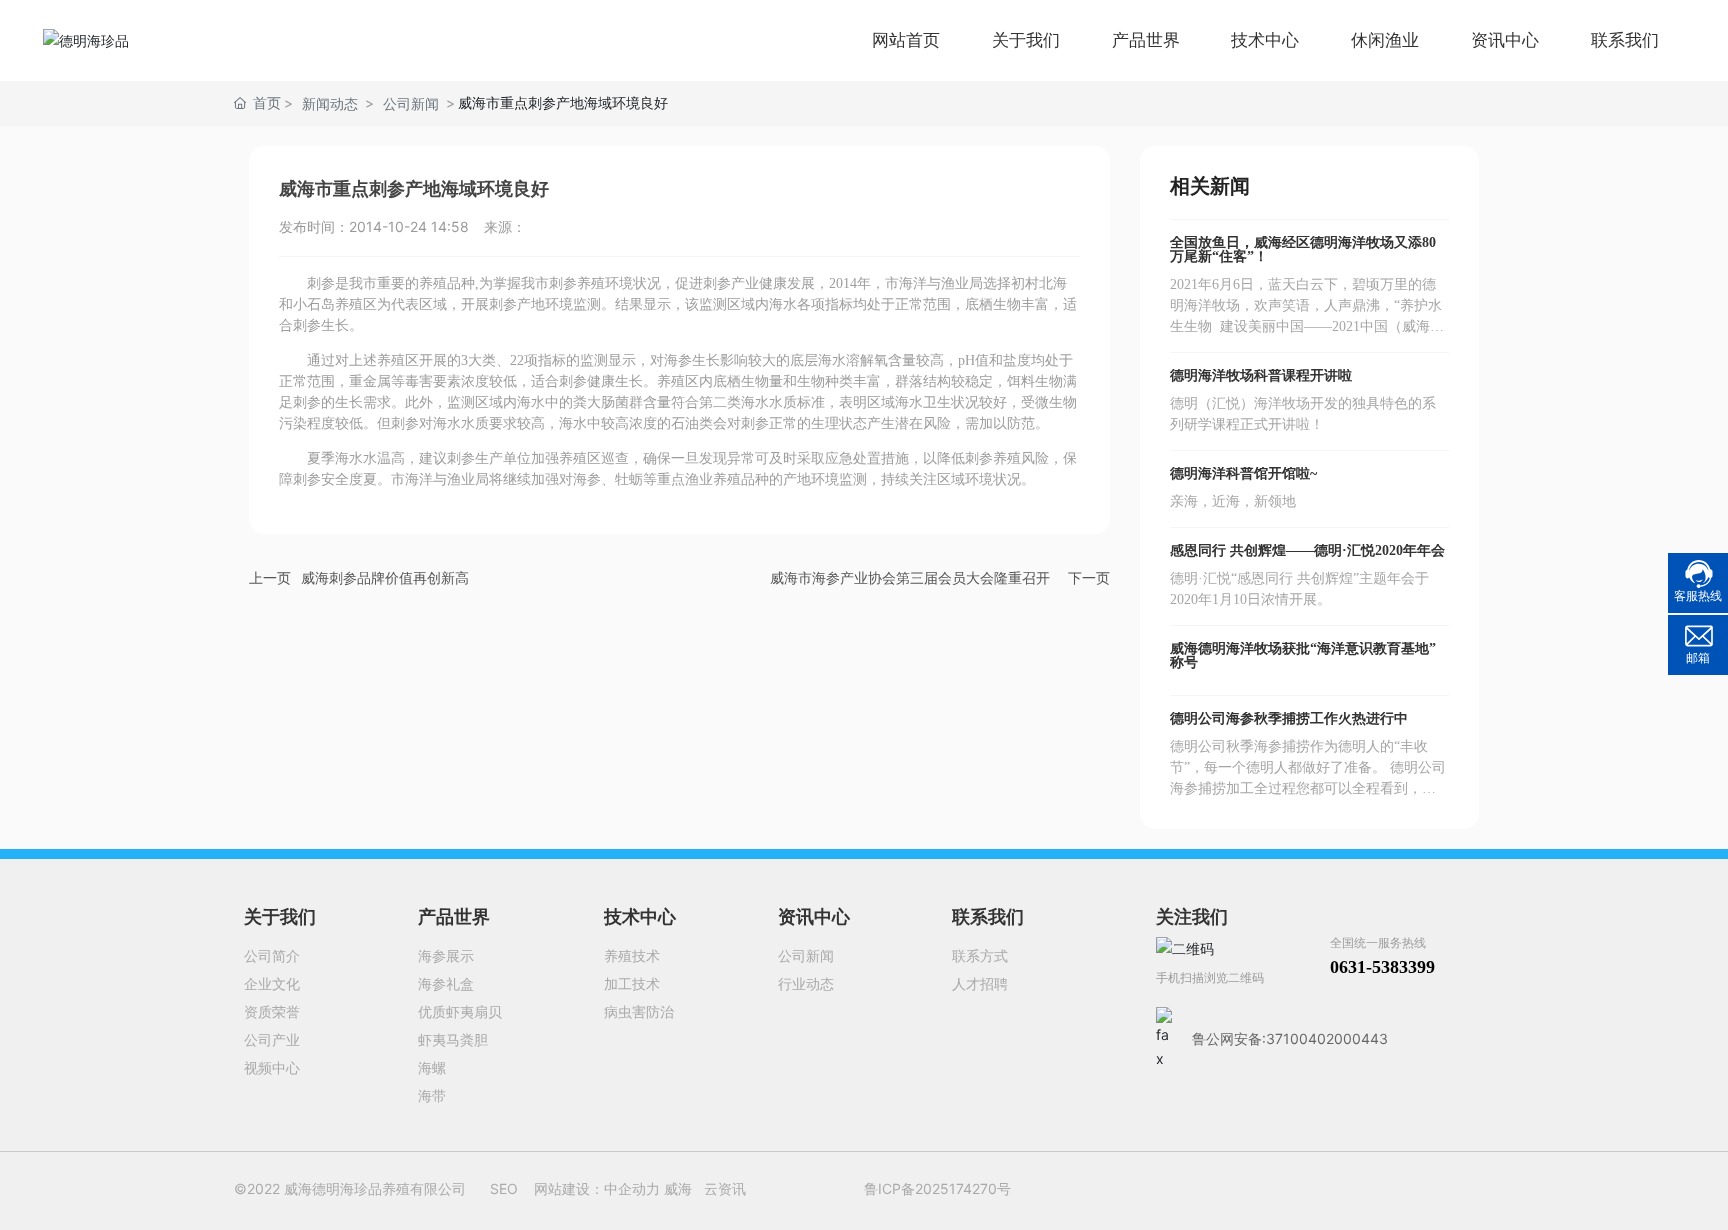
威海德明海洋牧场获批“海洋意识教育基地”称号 (1303, 655)
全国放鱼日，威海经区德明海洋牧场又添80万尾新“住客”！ (1303, 249)
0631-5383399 (1382, 967)
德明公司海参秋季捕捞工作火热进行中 (1289, 718)
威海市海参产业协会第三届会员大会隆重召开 (910, 577)
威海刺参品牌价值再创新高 (385, 577)
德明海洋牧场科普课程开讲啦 (1261, 375)
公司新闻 (411, 103)
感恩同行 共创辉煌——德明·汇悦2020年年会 (1307, 550)
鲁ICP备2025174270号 (937, 1188)
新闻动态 (330, 103)
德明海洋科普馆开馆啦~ (1243, 473)
